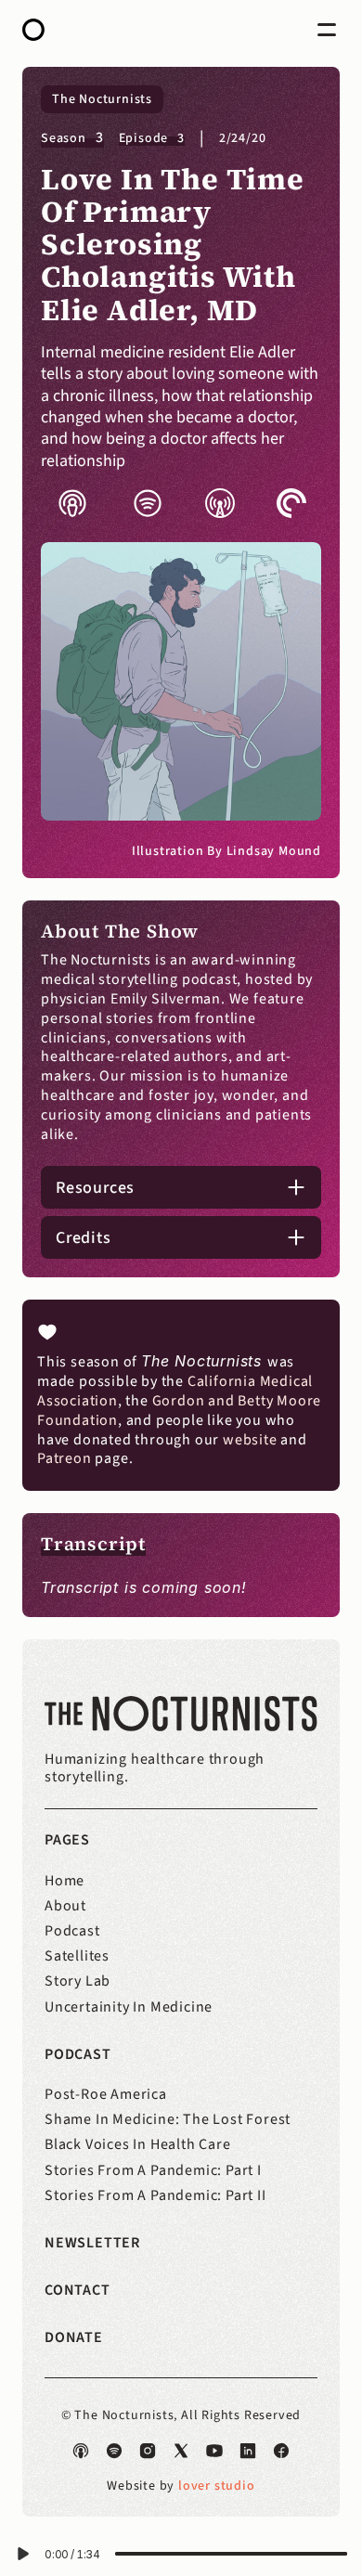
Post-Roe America (106, 2094)
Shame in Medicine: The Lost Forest (168, 2119)
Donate (74, 2337)
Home (65, 1881)
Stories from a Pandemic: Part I (153, 2170)
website (250, 1440)
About (65, 1906)
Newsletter (92, 2243)
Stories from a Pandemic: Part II (155, 2195)
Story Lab (78, 1981)
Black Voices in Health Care (138, 2144)
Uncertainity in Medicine (129, 2007)
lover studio (217, 2486)
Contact (78, 2290)
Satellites (77, 1956)
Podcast (72, 1931)
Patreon (65, 1458)
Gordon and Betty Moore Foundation (181, 1411)
